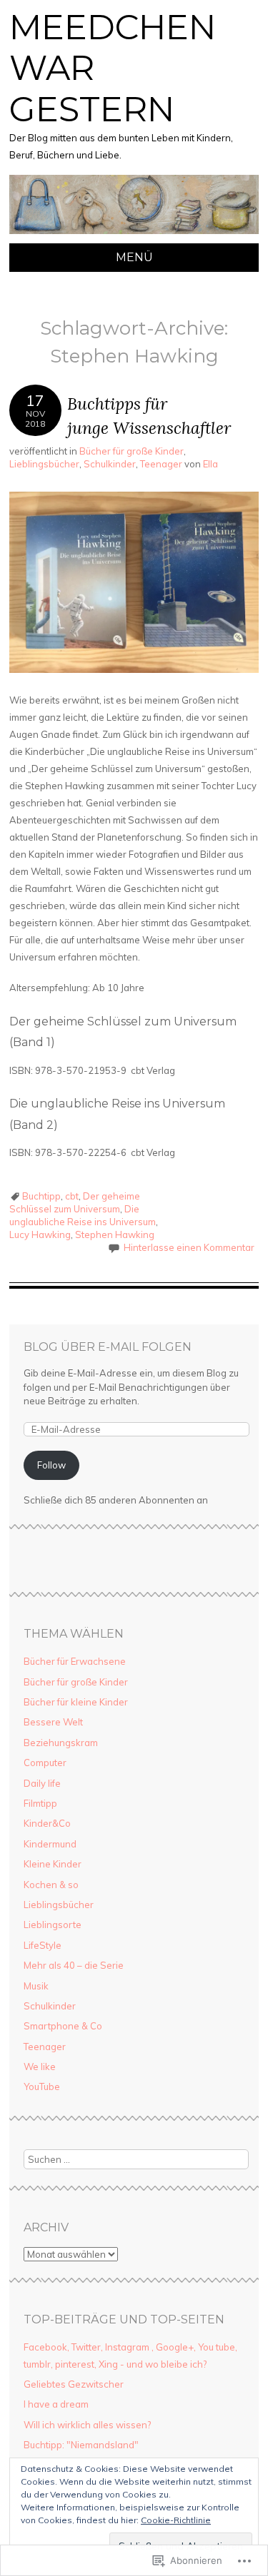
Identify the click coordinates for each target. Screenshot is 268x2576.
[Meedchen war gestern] (134, 235)
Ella (210, 464)
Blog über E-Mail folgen (108, 1347)
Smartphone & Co (63, 2026)
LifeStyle (43, 1945)
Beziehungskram (61, 1743)
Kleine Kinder (53, 1864)
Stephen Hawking (115, 1234)
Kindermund (50, 1844)
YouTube (42, 2086)
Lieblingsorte (53, 1925)
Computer (45, 1763)
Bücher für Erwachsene (75, 1661)
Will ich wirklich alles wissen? (87, 2425)
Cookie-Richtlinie (176, 2520)
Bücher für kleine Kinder (76, 1702)
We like (40, 2067)
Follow (51, 1465)
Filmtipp (40, 1803)
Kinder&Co (47, 1823)
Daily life (42, 1783)
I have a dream (56, 2404)
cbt (72, 1196)
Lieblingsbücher (44, 464)
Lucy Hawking (40, 1234)
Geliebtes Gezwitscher (74, 2384)
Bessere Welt (53, 1722)
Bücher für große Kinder (131, 451)
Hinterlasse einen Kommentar (189, 1247)
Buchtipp (41, 1196)
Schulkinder (110, 464)
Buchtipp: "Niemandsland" (81, 2445)
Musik (36, 1986)
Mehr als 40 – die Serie (74, 1965)
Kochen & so (51, 1885)
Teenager (161, 464)
